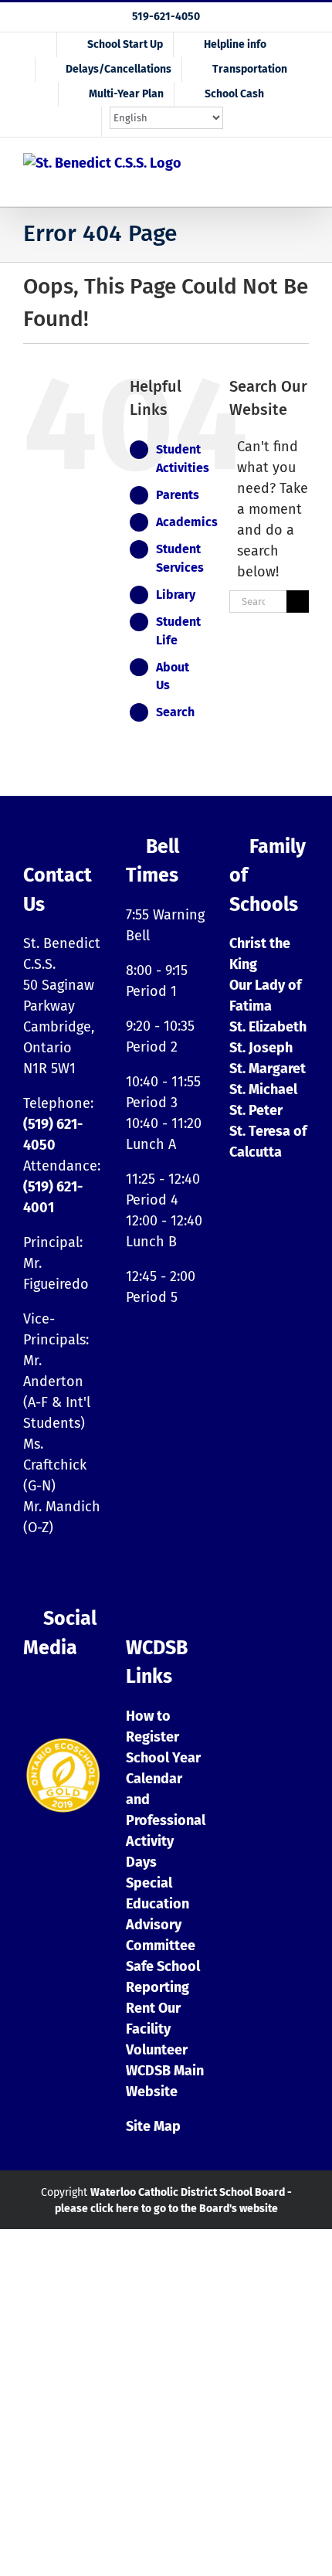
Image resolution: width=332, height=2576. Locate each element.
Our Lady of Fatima (265, 996)
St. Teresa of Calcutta (268, 1142)
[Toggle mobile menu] (300, 179)
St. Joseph (261, 1048)
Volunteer (157, 2050)
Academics (187, 522)
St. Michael (263, 1089)
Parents (178, 495)
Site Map (153, 2126)
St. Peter (256, 1110)
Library (176, 595)
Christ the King (260, 954)
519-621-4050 (166, 17)
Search (175, 712)
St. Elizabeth (268, 1027)
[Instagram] (35, 1694)
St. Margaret (268, 1069)
